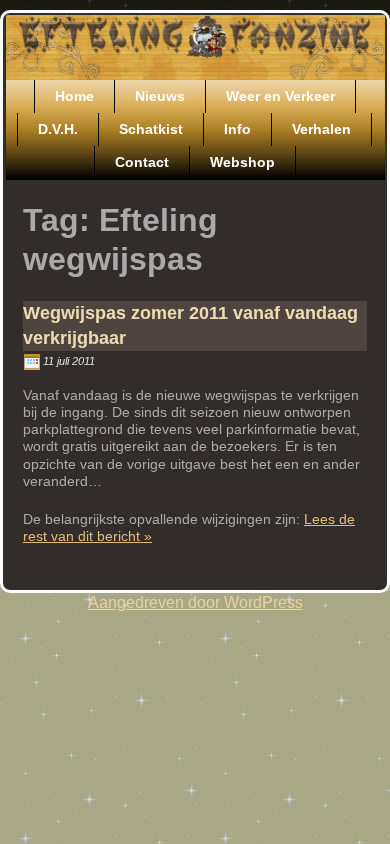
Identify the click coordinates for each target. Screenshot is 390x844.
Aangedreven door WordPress (195, 602)
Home (74, 96)
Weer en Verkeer (280, 96)
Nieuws (160, 96)
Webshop (242, 162)
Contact (142, 162)
